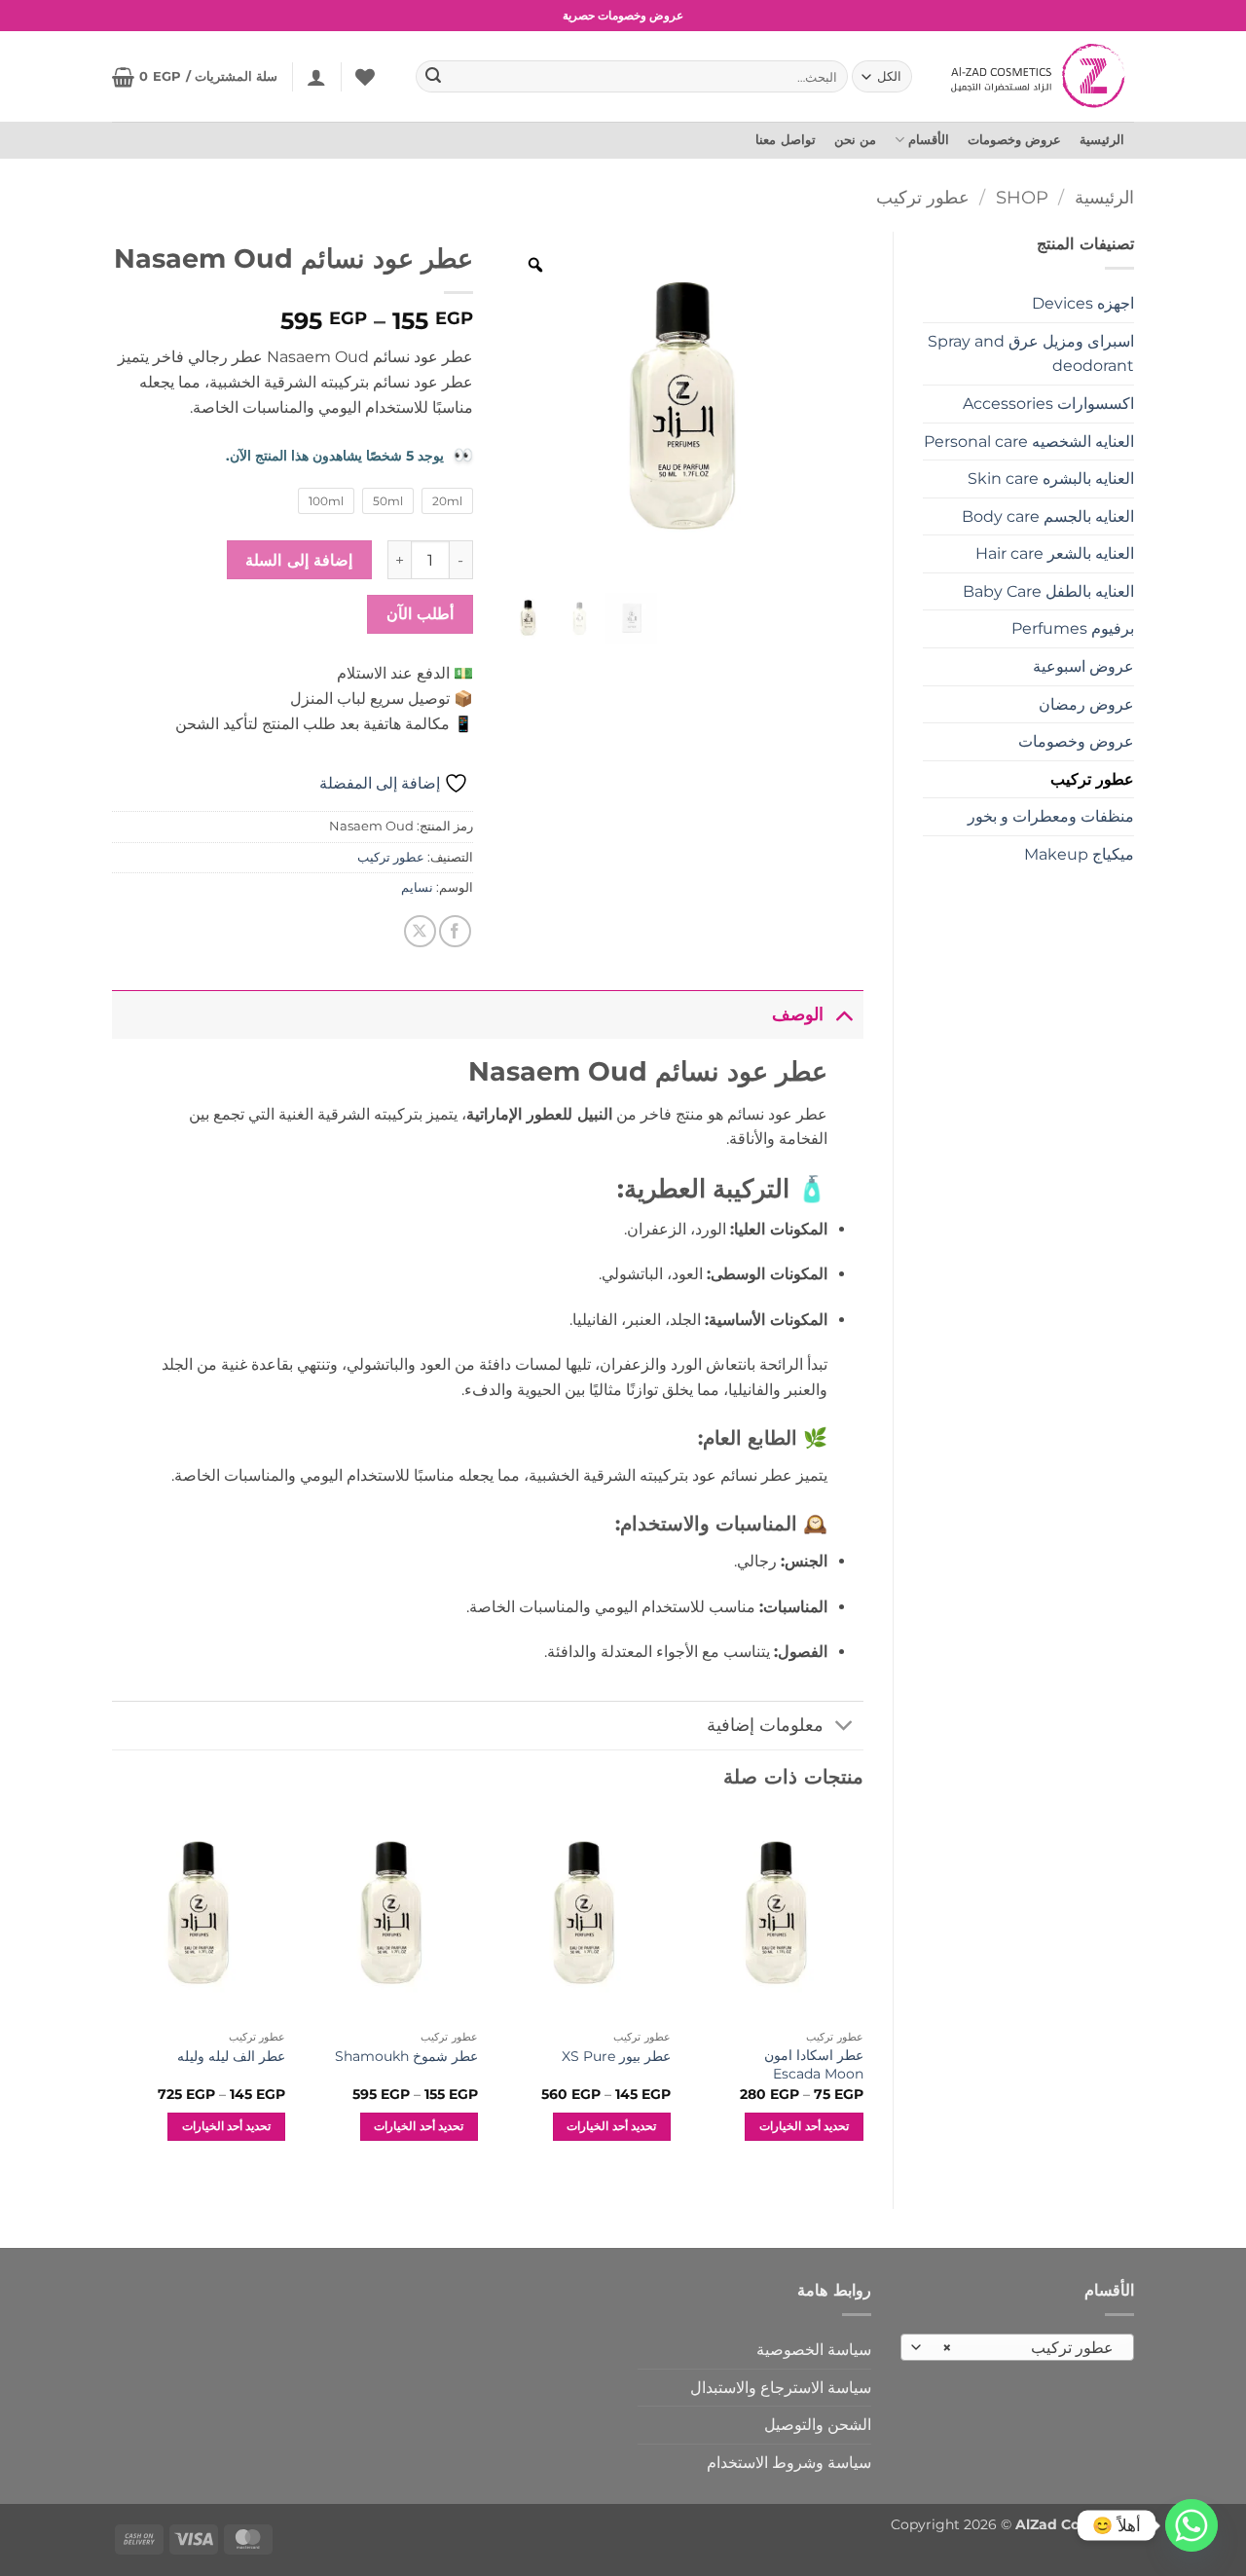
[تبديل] (843, 1014)
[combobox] (1017, 2347)
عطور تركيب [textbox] (1028, 2348)
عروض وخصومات (1014, 140)
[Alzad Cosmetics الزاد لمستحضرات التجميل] (1040, 76)
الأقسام (929, 140)
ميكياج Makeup (1079, 854)
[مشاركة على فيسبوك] (455, 931)
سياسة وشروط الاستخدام (789, 2463)
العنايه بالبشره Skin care (1051, 478)
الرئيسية (1102, 140)
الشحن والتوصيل (818, 2425)
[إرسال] (434, 77)
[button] (316, 77)
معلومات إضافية (765, 1725)
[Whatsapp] (1191, 2525)
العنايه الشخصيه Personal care (1029, 442)
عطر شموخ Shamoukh (406, 2056)
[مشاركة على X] (420, 931)
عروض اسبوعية (1083, 666)
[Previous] (862, 1994)
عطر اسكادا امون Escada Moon (813, 2064)
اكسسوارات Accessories (1048, 404)
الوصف (798, 1014)
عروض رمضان (1086, 704)
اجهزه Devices (1083, 303)
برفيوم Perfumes (1073, 628)
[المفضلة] (365, 77)
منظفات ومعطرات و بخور (1051, 816)
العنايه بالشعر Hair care (1055, 553)
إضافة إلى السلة (299, 560)
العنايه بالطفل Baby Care (1048, 591)
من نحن (855, 140)
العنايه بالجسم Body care (1048, 516)
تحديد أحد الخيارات (804, 2126)
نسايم (417, 887)
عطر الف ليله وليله (231, 2056)
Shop (1022, 197)
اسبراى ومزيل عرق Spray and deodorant (1031, 354)
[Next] (113, 1994)
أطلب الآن (420, 614)
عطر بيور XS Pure (616, 2056)
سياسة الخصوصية (814, 2350)
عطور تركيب (923, 197)
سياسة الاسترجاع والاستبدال (781, 2388)
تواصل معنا (785, 140)
